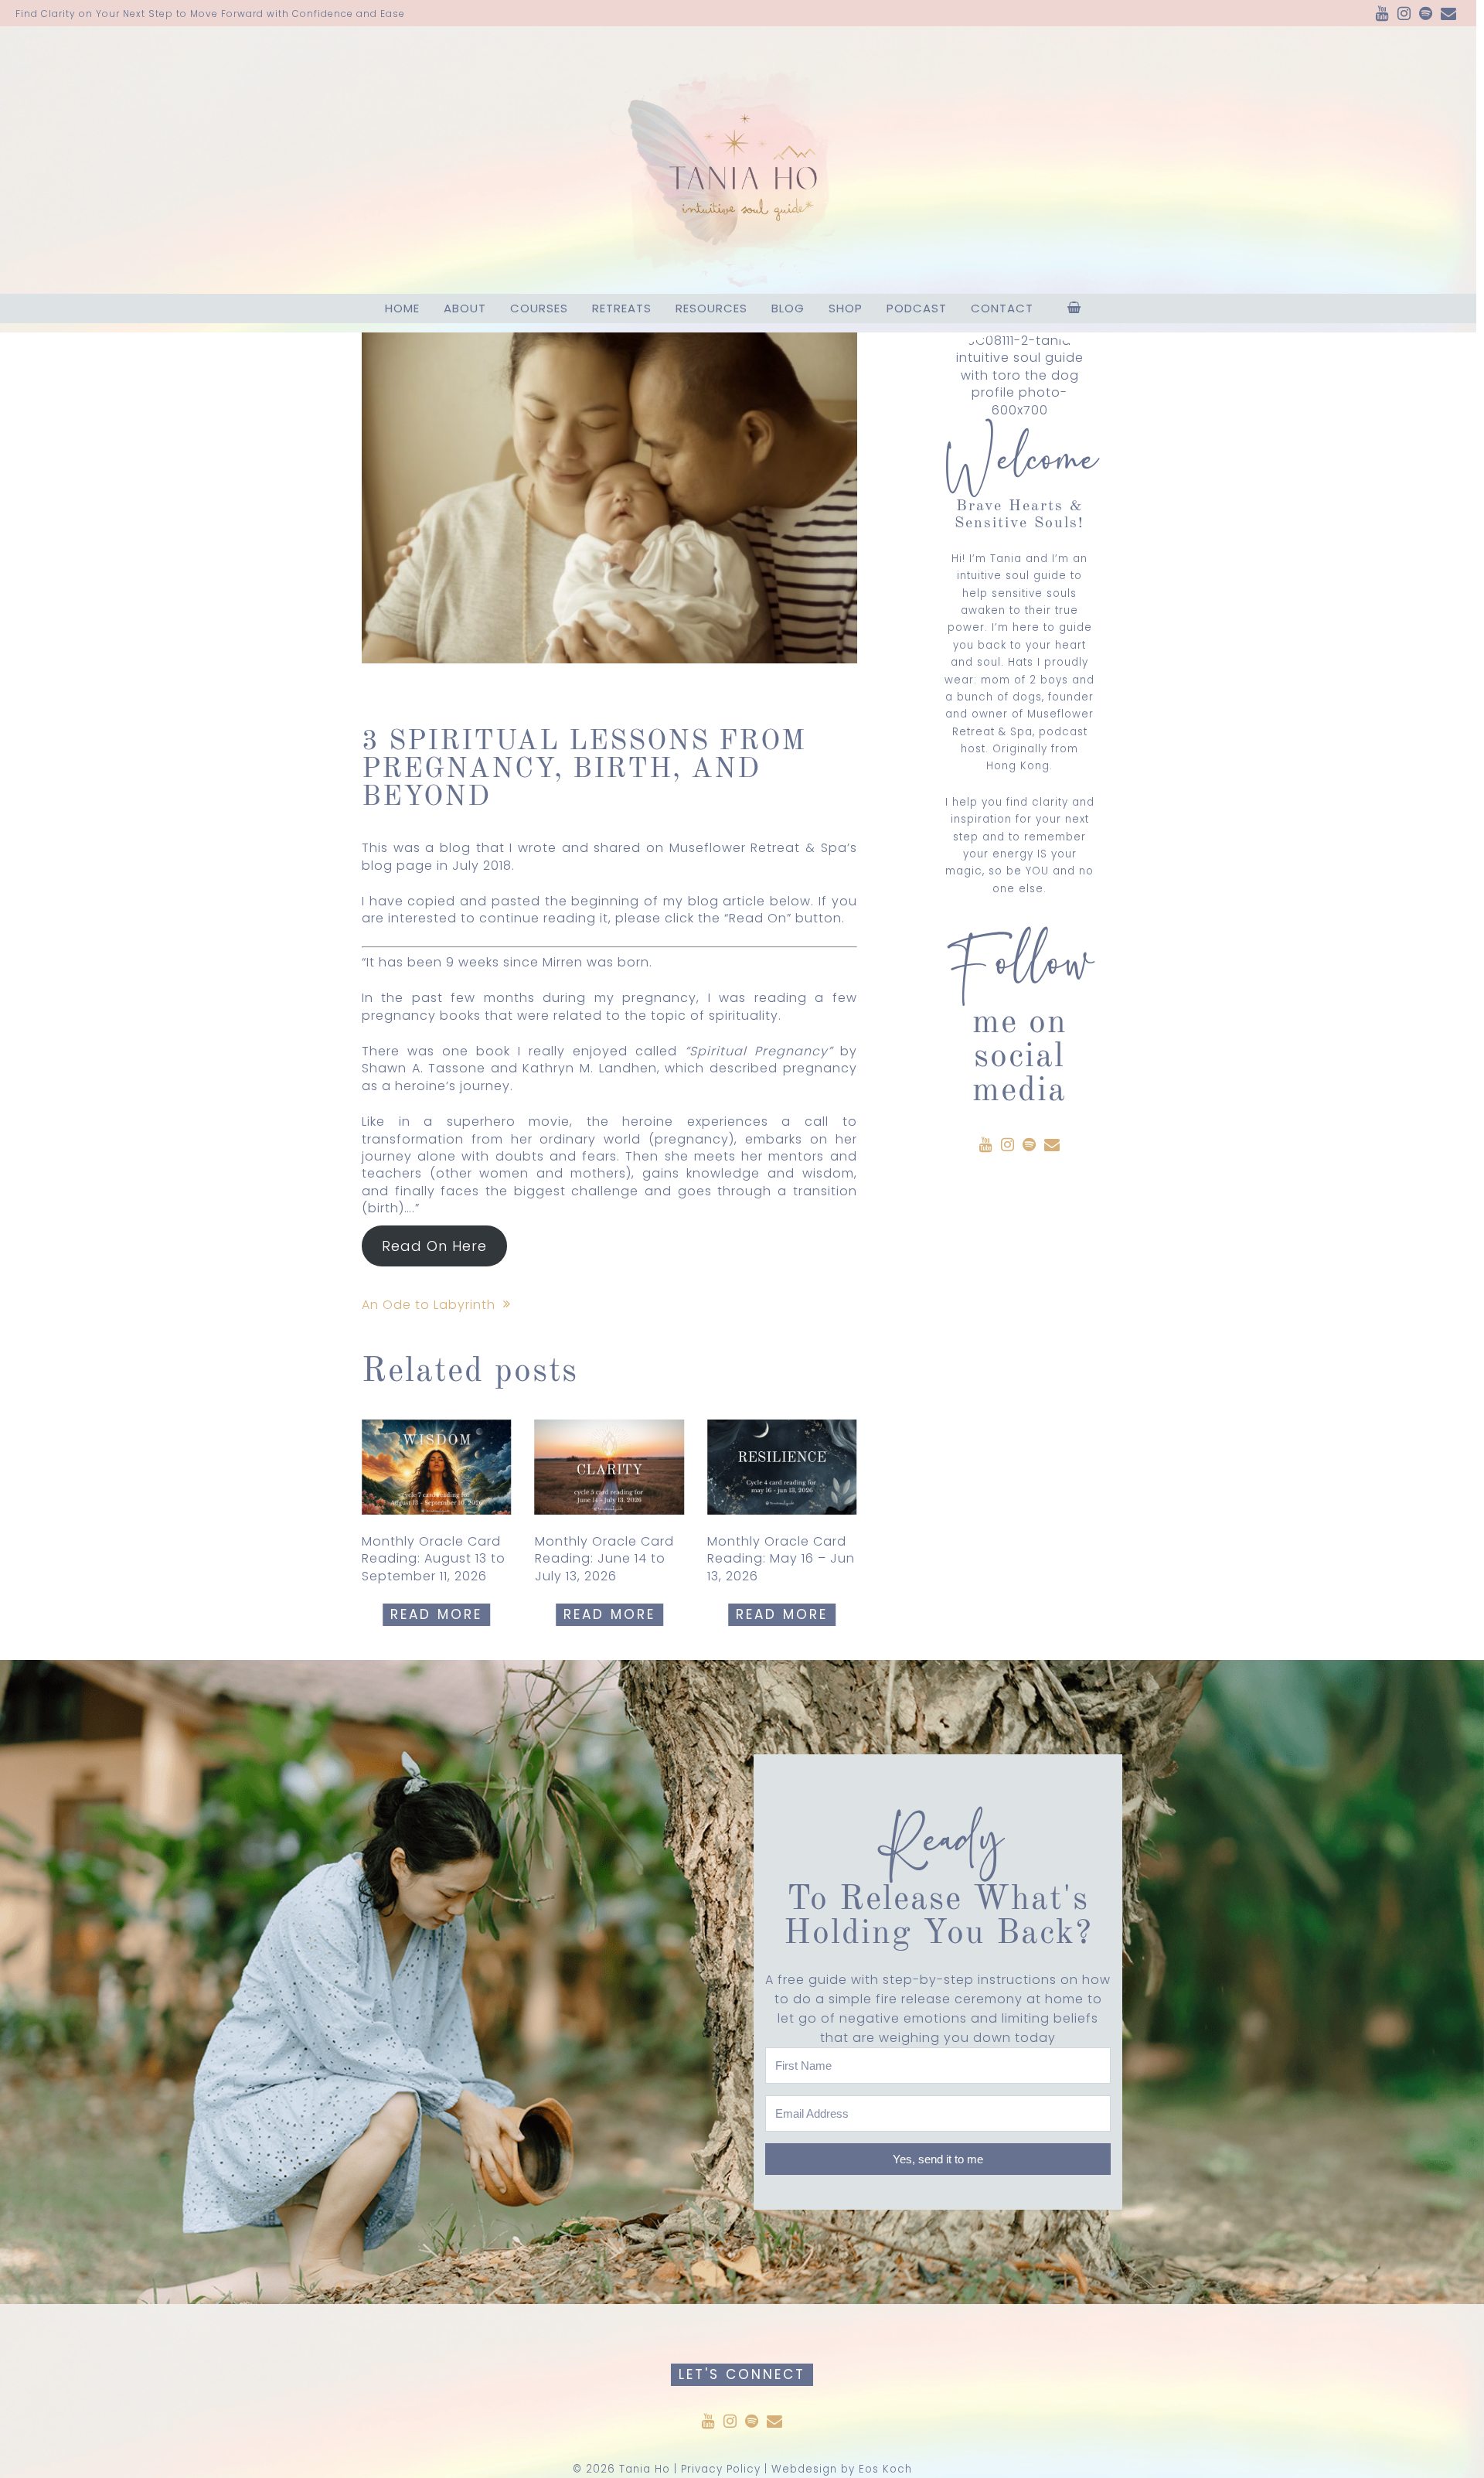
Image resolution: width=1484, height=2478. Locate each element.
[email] (1449, 15)
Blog (788, 308)
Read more (436, 1614)
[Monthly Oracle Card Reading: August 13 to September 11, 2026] (437, 1467)
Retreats (622, 308)
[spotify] (1426, 15)
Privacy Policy (721, 2469)
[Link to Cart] (1074, 308)
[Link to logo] (738, 160)
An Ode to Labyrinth (429, 1305)
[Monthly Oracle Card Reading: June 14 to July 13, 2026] (610, 1467)
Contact (1002, 308)
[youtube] (1383, 15)
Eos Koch (885, 2469)
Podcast (917, 308)
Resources (711, 308)
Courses (539, 308)
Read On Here (434, 1246)
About (465, 308)
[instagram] (1404, 15)
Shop (846, 308)
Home (402, 308)
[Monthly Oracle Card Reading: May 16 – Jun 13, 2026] (782, 1467)
